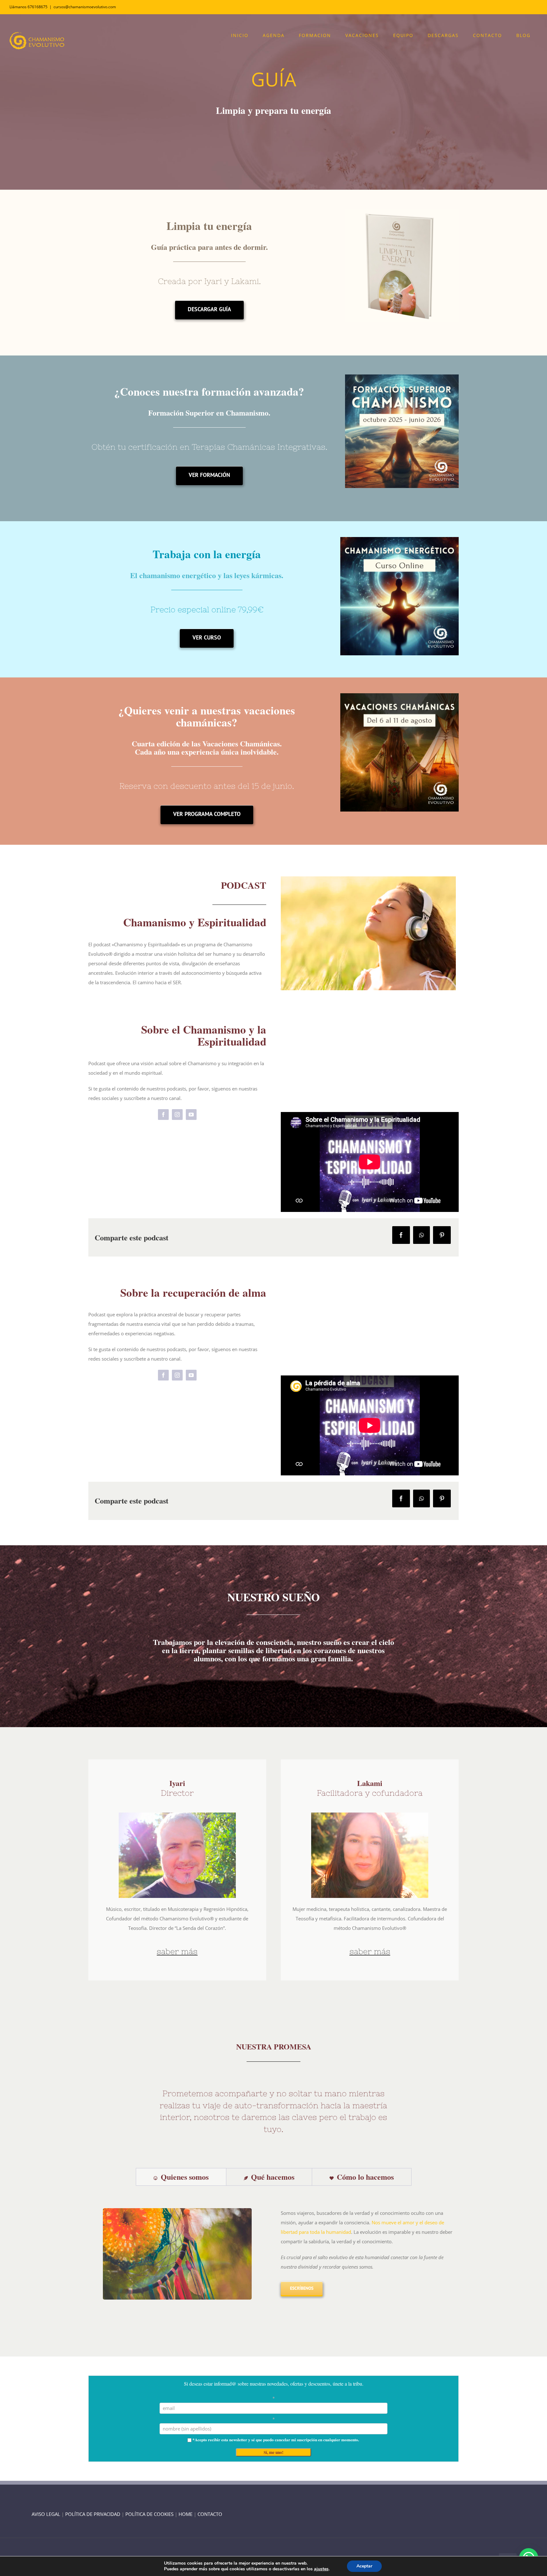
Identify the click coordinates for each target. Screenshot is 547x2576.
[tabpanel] (273, 2252)
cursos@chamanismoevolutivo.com (85, 7)
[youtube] (191, 1115)
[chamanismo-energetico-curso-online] (399, 539)
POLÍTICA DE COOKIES (149, 2514)
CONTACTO (210, 2514)
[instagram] (177, 1115)
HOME (185, 2514)
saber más (177, 1951)
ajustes (321, 2569)
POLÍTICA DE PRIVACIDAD (93, 2514)
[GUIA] (402, 211)
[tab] (181, 2177)
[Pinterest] (442, 1235)
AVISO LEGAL (46, 2514)
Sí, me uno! (273, 2452)
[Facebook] (401, 1235)
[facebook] (163, 1115)
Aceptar (364, 2566)
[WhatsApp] (421, 1235)
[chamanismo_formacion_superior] (402, 377)
